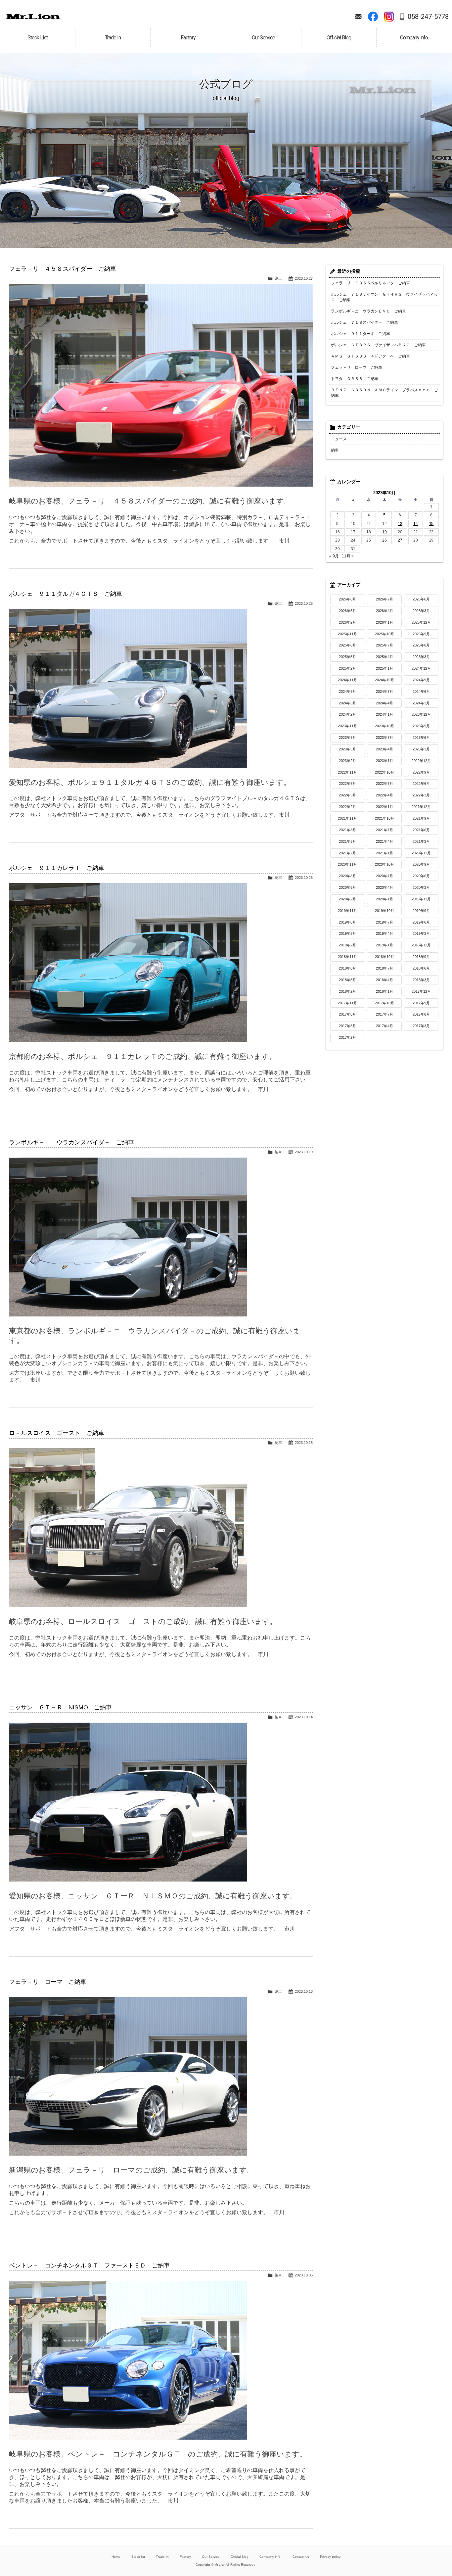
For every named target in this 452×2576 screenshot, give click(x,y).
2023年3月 (421, 749)
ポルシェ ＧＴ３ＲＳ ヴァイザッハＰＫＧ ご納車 (379, 345)
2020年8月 (347, 876)
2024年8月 (347, 692)
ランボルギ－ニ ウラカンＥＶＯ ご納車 (369, 311)
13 (400, 524)
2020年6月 (421, 876)
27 (400, 540)
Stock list (138, 2557)
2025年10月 (384, 634)
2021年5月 (347, 841)
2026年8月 (347, 599)
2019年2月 (347, 945)
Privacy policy (330, 2557)
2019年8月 (347, 922)
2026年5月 (347, 611)
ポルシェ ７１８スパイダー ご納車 (365, 322)
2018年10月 (384, 957)
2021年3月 (421, 841)
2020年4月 (384, 887)
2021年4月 (384, 841)
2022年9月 (421, 772)
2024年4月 (384, 703)
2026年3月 (421, 611)
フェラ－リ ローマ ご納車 (48, 1982)
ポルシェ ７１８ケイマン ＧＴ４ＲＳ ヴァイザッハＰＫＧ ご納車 (384, 297)
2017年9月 (421, 1003)
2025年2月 (347, 668)
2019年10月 (384, 911)
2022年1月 (384, 807)
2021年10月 (384, 818)
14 (416, 524)
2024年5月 (347, 703)
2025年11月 (347, 634)
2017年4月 (384, 1026)
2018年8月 (347, 968)
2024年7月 (384, 692)
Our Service (211, 2557)
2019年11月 (347, 911)
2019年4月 (384, 933)
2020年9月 (421, 864)
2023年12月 (421, 714)
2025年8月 (347, 645)
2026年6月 (421, 599)
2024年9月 (421, 680)
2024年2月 (347, 714)
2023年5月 (347, 749)
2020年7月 (384, 876)
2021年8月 (347, 830)
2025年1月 (384, 668)
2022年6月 (421, 784)
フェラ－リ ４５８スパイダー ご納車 (63, 269)
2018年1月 (384, 991)
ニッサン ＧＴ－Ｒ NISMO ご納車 (60, 1707)
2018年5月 (347, 980)
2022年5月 (347, 795)
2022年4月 (384, 795)
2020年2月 (347, 899)
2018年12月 (421, 945)
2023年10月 (384, 726)
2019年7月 (384, 922)
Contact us (301, 2557)
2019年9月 (421, 911)
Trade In (162, 2557)
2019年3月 (421, 933)
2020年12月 (421, 853)
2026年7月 (384, 599)
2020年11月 (347, 864)
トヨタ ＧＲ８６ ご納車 (355, 379)
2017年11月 (347, 1003)
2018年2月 (347, 991)
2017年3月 (421, 1026)
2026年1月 (384, 622)
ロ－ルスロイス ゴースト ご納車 (57, 1433)
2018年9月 (421, 957)
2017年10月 (384, 1003)
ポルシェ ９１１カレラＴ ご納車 (57, 868)
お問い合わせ (358, 17)
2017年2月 (347, 1037)
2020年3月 (421, 887)
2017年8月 (347, 1014)
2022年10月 (384, 772)
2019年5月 (347, 933)
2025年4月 (384, 657)
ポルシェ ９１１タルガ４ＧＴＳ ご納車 (66, 594)
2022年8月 (347, 784)
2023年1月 (384, 761)
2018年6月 (421, 968)
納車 (278, 278)
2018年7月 (384, 968)
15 (431, 524)
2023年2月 (347, 761)
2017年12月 (421, 991)
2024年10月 (384, 680)
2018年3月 (421, 980)
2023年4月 (384, 749)
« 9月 (334, 556)
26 (384, 540)
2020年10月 (384, 864)
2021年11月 (347, 818)
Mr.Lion (33, 17)
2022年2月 (347, 807)
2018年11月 (347, 957)
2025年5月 (347, 657)
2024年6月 (421, 692)
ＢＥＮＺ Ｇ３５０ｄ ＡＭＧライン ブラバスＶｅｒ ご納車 (384, 393)
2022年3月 (421, 795)
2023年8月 (347, 738)
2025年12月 (421, 622)
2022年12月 (421, 761)
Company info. (271, 2557)
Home (116, 2557)
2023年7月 (384, 738)
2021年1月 (384, 853)
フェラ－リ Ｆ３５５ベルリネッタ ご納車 (371, 283)
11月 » (348, 556)
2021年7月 (384, 830)
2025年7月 (384, 645)
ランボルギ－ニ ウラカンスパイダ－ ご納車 (71, 1142)
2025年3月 (421, 657)
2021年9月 (421, 818)
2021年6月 (421, 830)
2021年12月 (421, 807)
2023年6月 (421, 738)
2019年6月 (421, 922)
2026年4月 (384, 611)
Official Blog (240, 2557)
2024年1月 (384, 714)
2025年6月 (421, 645)
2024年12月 (421, 668)
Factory (185, 2557)
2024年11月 (347, 680)
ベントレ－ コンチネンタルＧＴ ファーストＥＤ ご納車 (89, 2266)
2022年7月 (384, 784)
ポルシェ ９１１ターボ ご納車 (361, 334)
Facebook (373, 17)
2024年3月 (421, 703)
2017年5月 (347, 1026)
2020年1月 (384, 899)
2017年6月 (421, 1014)
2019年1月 (384, 945)
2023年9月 (421, 726)
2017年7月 (384, 1014)
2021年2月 (347, 853)
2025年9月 (421, 634)
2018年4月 (384, 980)
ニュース (339, 439)
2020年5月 (347, 887)
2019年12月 (421, 899)
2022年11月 (347, 772)
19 (384, 532)
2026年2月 (347, 622)
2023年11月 (347, 726)
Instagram (389, 17)
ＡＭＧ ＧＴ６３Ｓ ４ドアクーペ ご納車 (371, 356)
